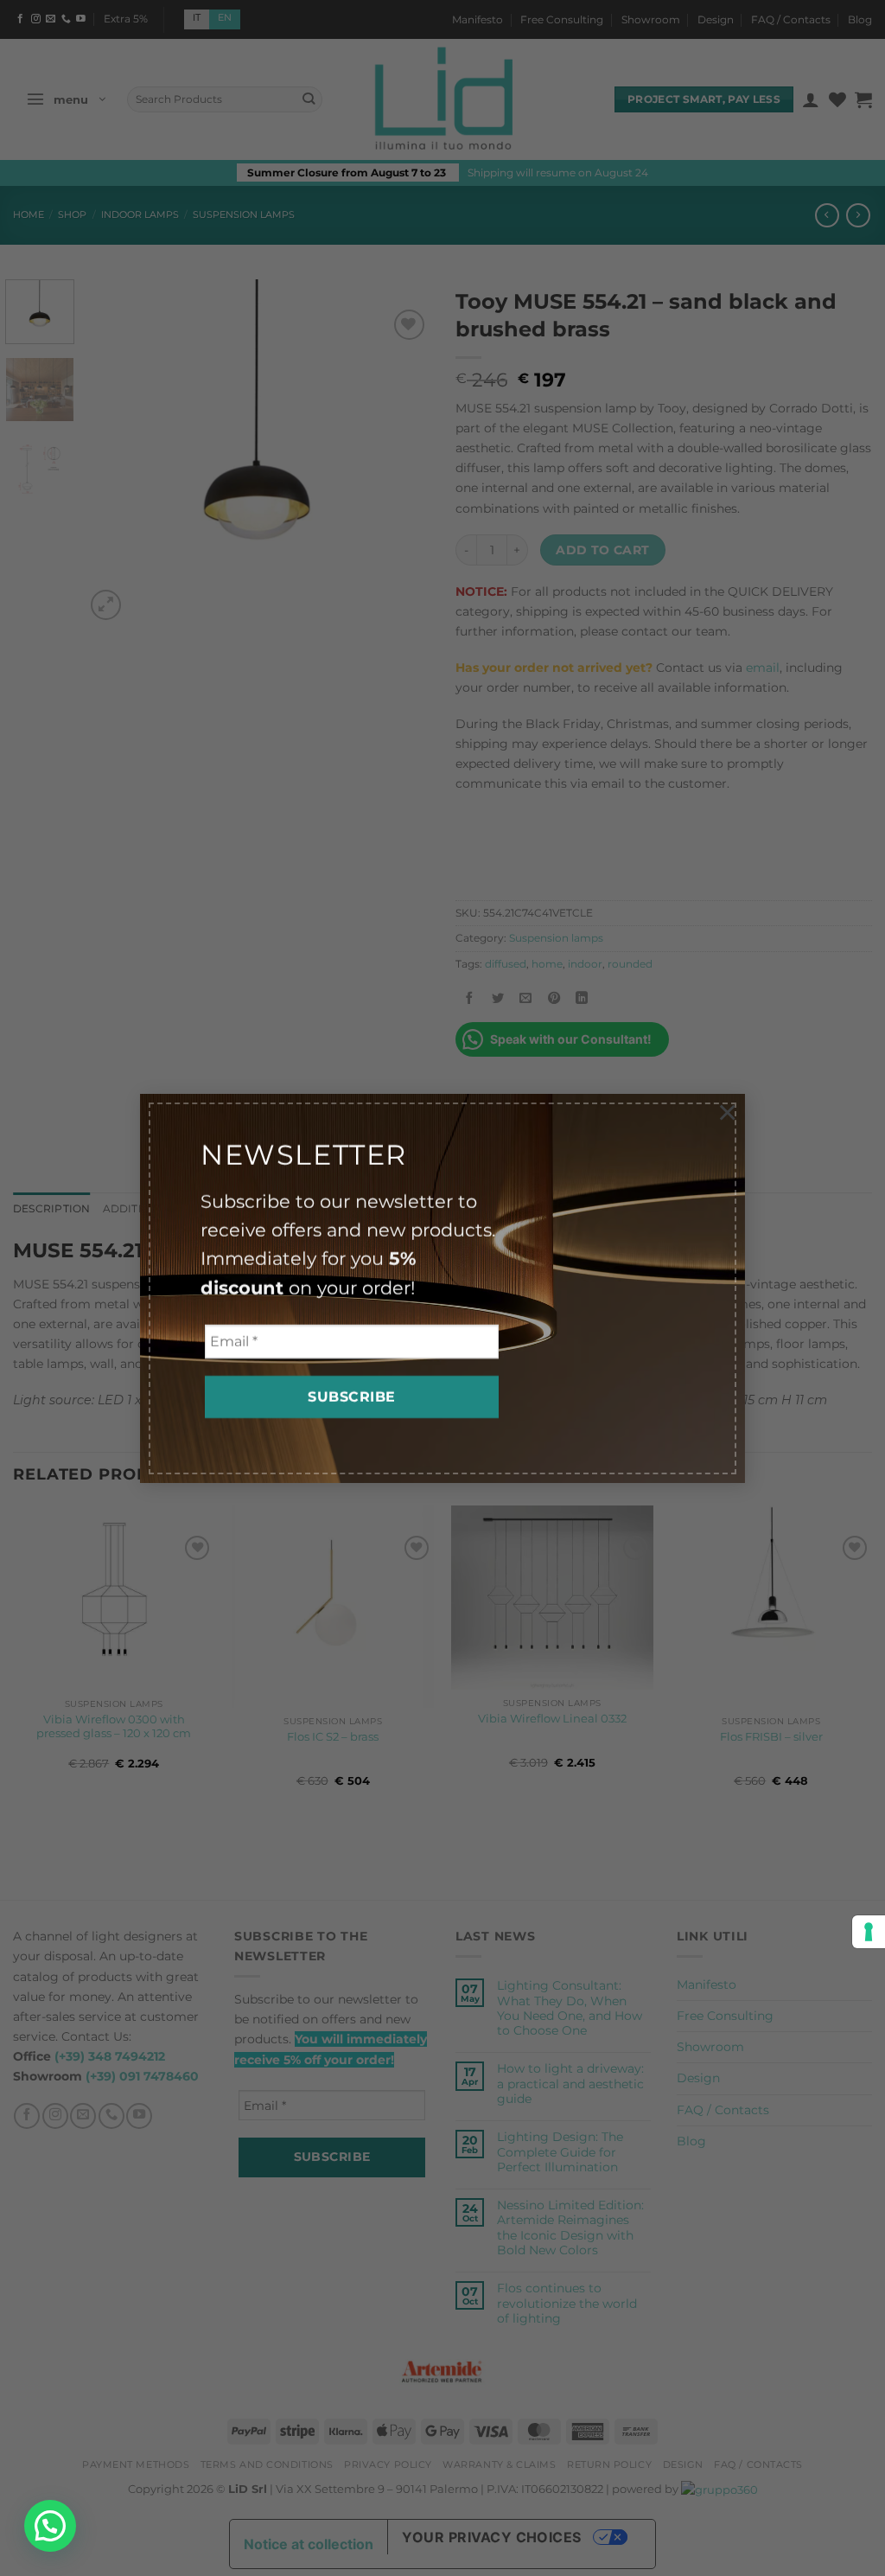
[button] (50, 2526)
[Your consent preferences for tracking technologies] (869, 1932)
